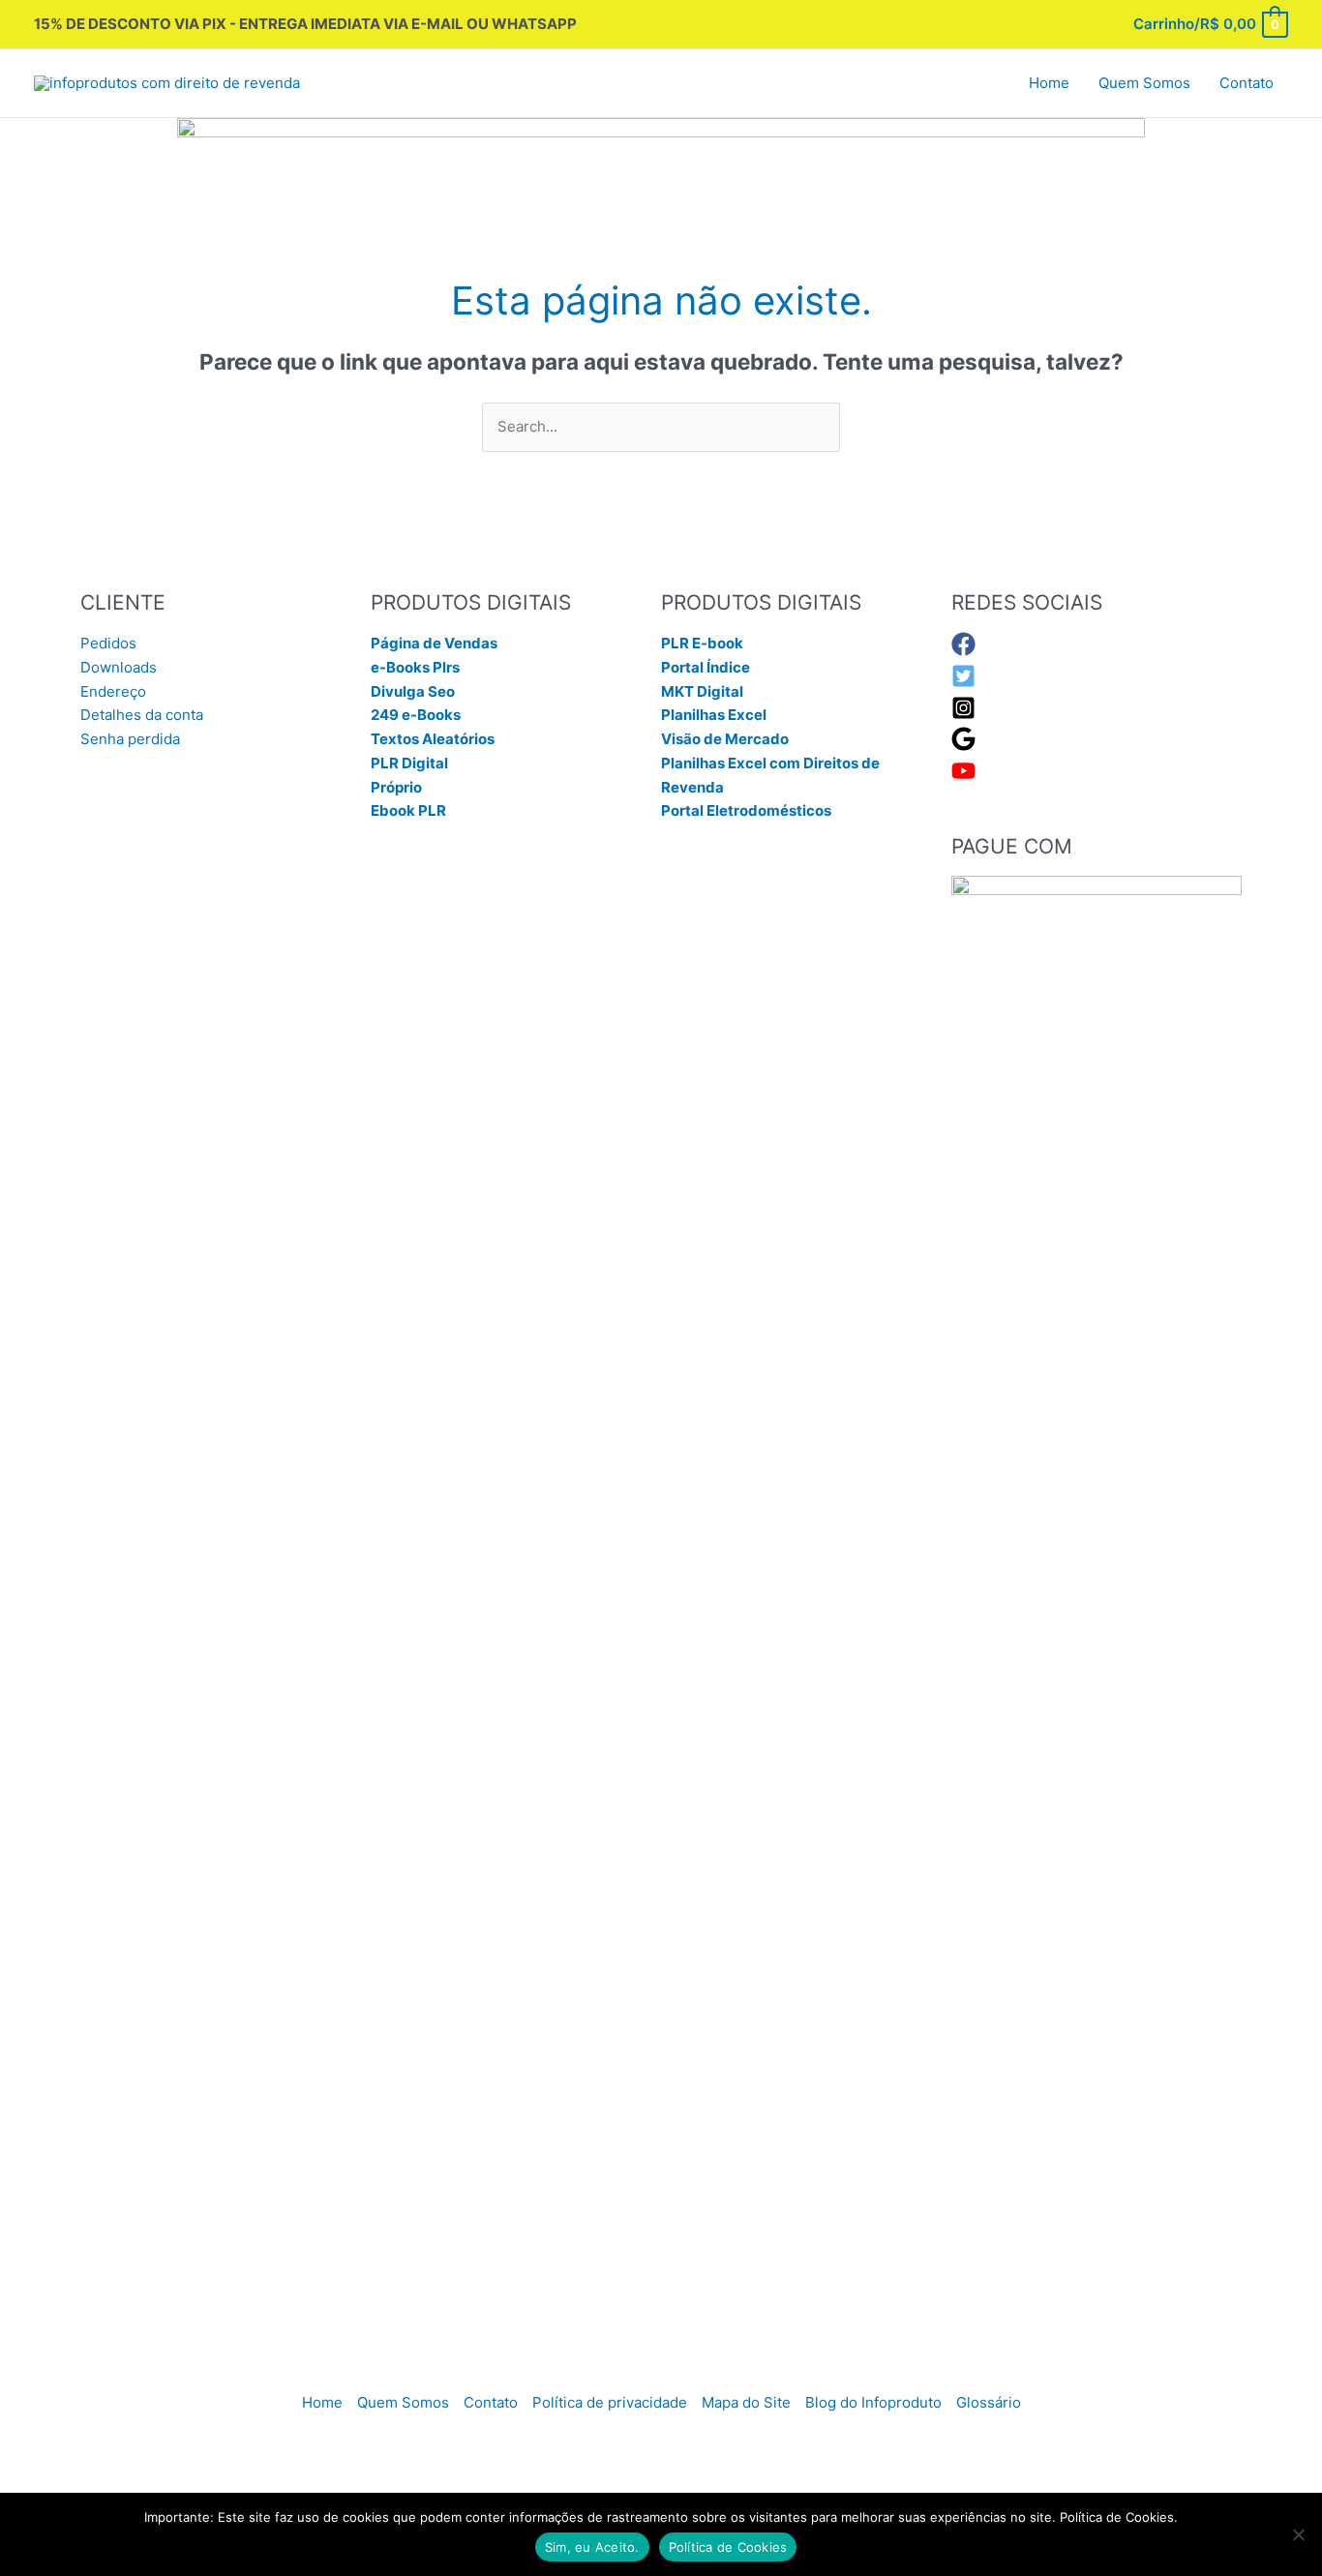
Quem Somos (403, 2402)
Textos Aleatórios (433, 739)
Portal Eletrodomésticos (746, 810)
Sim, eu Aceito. (592, 2547)
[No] (1298, 2534)
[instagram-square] (963, 715)
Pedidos (108, 643)
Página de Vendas (434, 643)
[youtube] (963, 778)
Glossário (989, 2402)
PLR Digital (409, 763)
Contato (491, 2402)
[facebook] (963, 651)
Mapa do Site (746, 2402)
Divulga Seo (413, 691)
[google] (963, 746)
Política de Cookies (728, 2547)
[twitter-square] (963, 683)
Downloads (119, 667)
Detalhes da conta (142, 715)
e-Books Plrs (415, 667)
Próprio (396, 787)
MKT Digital (702, 691)
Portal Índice (706, 667)
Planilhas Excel (714, 715)
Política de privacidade (610, 2402)
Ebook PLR (408, 810)
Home (322, 2402)
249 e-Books (416, 715)
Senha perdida (130, 739)
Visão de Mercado (725, 739)
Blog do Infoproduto (873, 2402)
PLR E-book (702, 643)
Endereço (113, 691)
